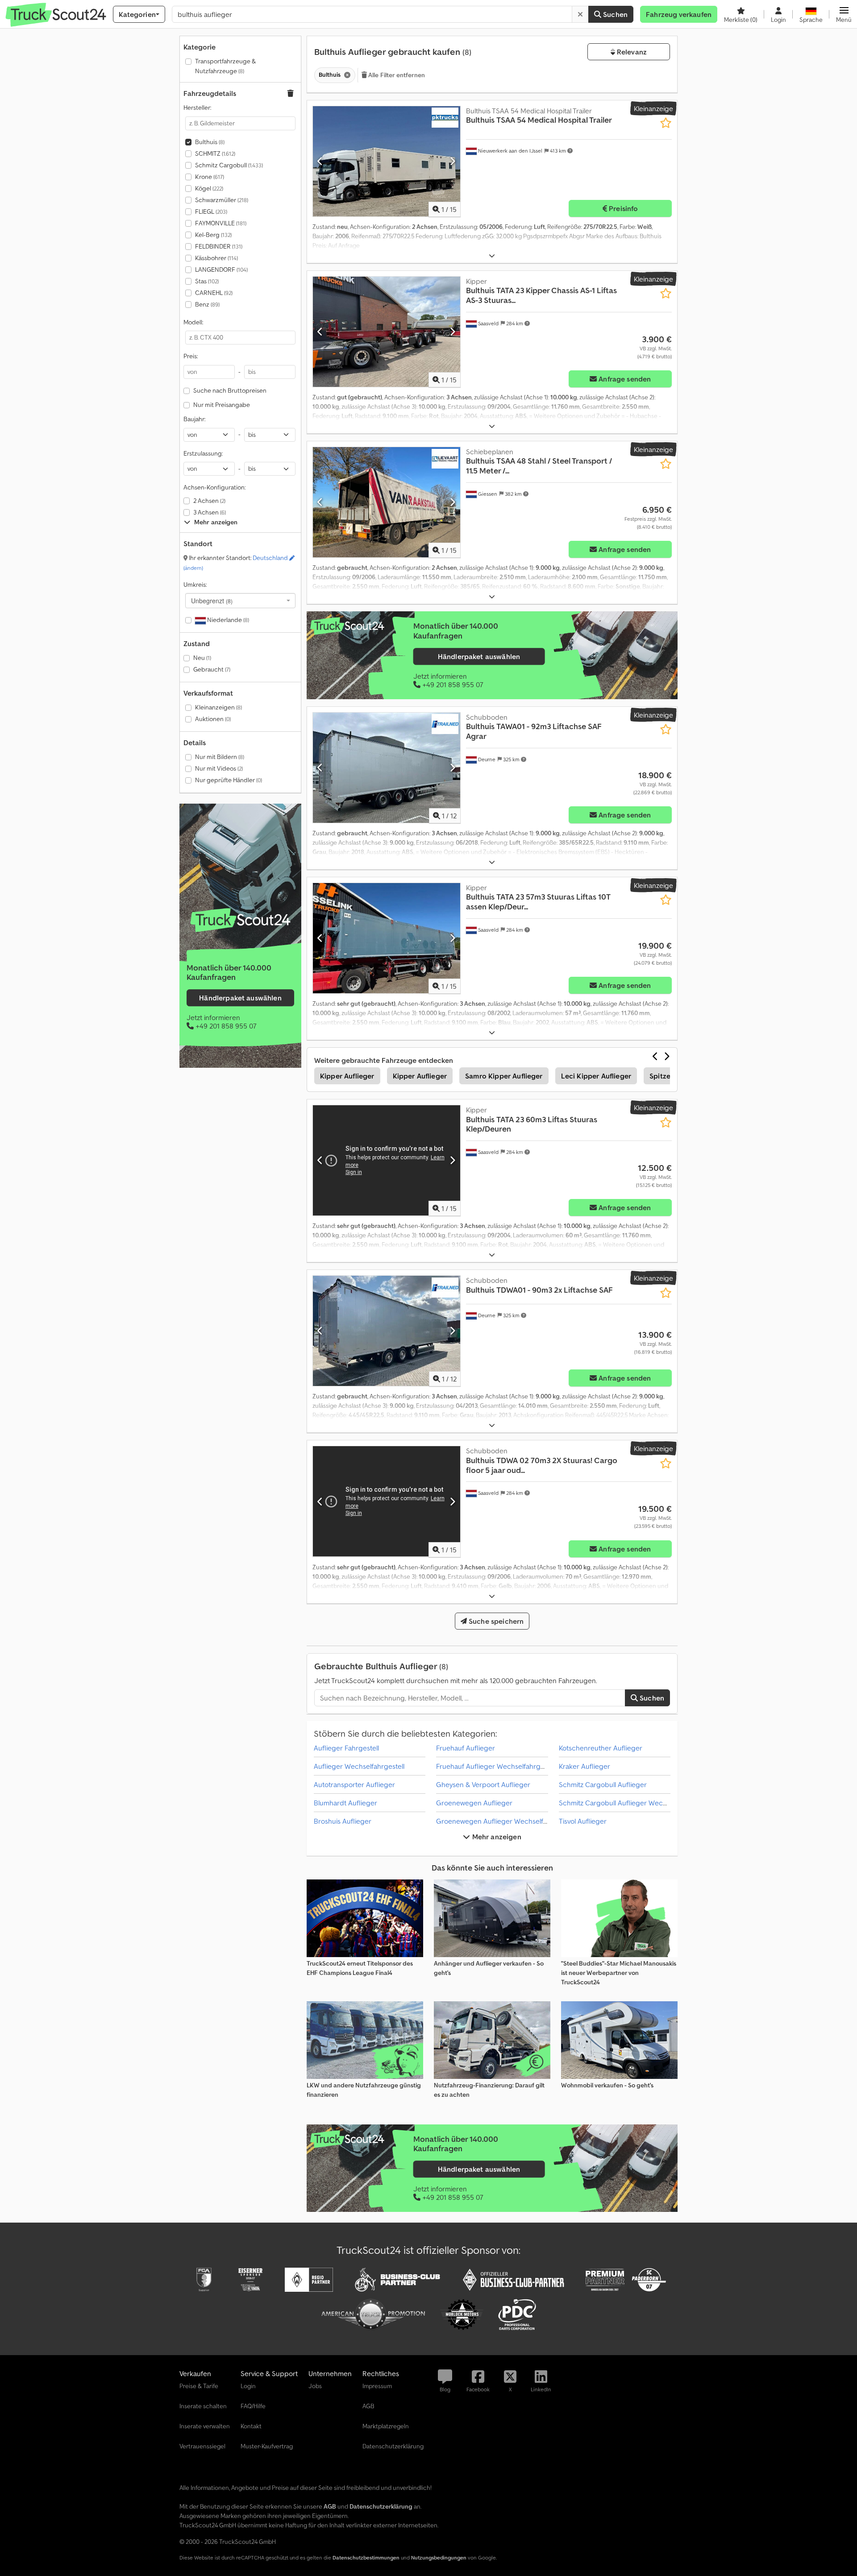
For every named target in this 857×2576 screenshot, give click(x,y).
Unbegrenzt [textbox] (212, 601)
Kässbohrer (216, 258)
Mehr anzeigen (495, 1837)
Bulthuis (210, 142)
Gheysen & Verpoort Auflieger (483, 1784)
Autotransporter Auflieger (354, 1784)
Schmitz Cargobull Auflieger (603, 1784)
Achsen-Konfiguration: (214, 487)
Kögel (209, 188)
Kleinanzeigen (218, 707)
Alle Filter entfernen (396, 75)
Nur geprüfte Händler (229, 780)
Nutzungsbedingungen (439, 2557)
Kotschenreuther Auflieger (601, 1748)
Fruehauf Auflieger (466, 1748)
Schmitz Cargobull (229, 165)
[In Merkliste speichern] (666, 123)
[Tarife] (240, 920)
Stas (207, 281)
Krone (210, 177)
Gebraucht (212, 669)
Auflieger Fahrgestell (346, 1748)
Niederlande (227, 620)
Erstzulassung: (203, 453)
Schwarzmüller (222, 200)
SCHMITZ (215, 153)
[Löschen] (580, 14)
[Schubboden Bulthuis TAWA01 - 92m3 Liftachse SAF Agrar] (387, 768)
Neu (202, 658)
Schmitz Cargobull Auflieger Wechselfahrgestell (634, 1803)
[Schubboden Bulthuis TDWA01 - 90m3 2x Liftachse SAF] (387, 1331)
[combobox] (240, 601)
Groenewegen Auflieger (474, 1803)
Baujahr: (194, 419)
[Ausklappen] (492, 256)
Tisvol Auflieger (583, 1821)
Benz (207, 304)
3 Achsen (210, 512)
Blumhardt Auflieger (345, 1803)
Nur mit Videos (219, 768)
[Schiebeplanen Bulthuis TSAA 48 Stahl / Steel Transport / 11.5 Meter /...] (387, 502)
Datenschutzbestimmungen (366, 2557)
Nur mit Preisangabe (222, 405)
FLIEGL (211, 212)
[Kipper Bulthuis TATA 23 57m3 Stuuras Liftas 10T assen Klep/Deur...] (387, 938)
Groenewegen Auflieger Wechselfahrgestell (505, 1821)
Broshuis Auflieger (343, 1821)
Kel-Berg (213, 235)
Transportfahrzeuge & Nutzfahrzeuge (225, 66)
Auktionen (213, 719)
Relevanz (631, 52)
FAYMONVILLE (221, 223)
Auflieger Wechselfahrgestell (359, 1766)
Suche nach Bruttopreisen (230, 390)
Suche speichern (495, 1621)
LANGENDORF (221, 270)
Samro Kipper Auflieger (504, 1076)
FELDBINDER (219, 246)
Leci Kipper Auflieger (596, 1076)
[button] (844, 14)
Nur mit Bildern (220, 757)
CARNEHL (214, 293)
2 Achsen (209, 501)
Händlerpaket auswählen (240, 998)
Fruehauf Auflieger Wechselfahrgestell (496, 1766)
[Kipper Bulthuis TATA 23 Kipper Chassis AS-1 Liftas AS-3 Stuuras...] (387, 332)
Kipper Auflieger (347, 1076)
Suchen (614, 14)
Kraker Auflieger (585, 1766)
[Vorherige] (320, 161)
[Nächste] (452, 161)
